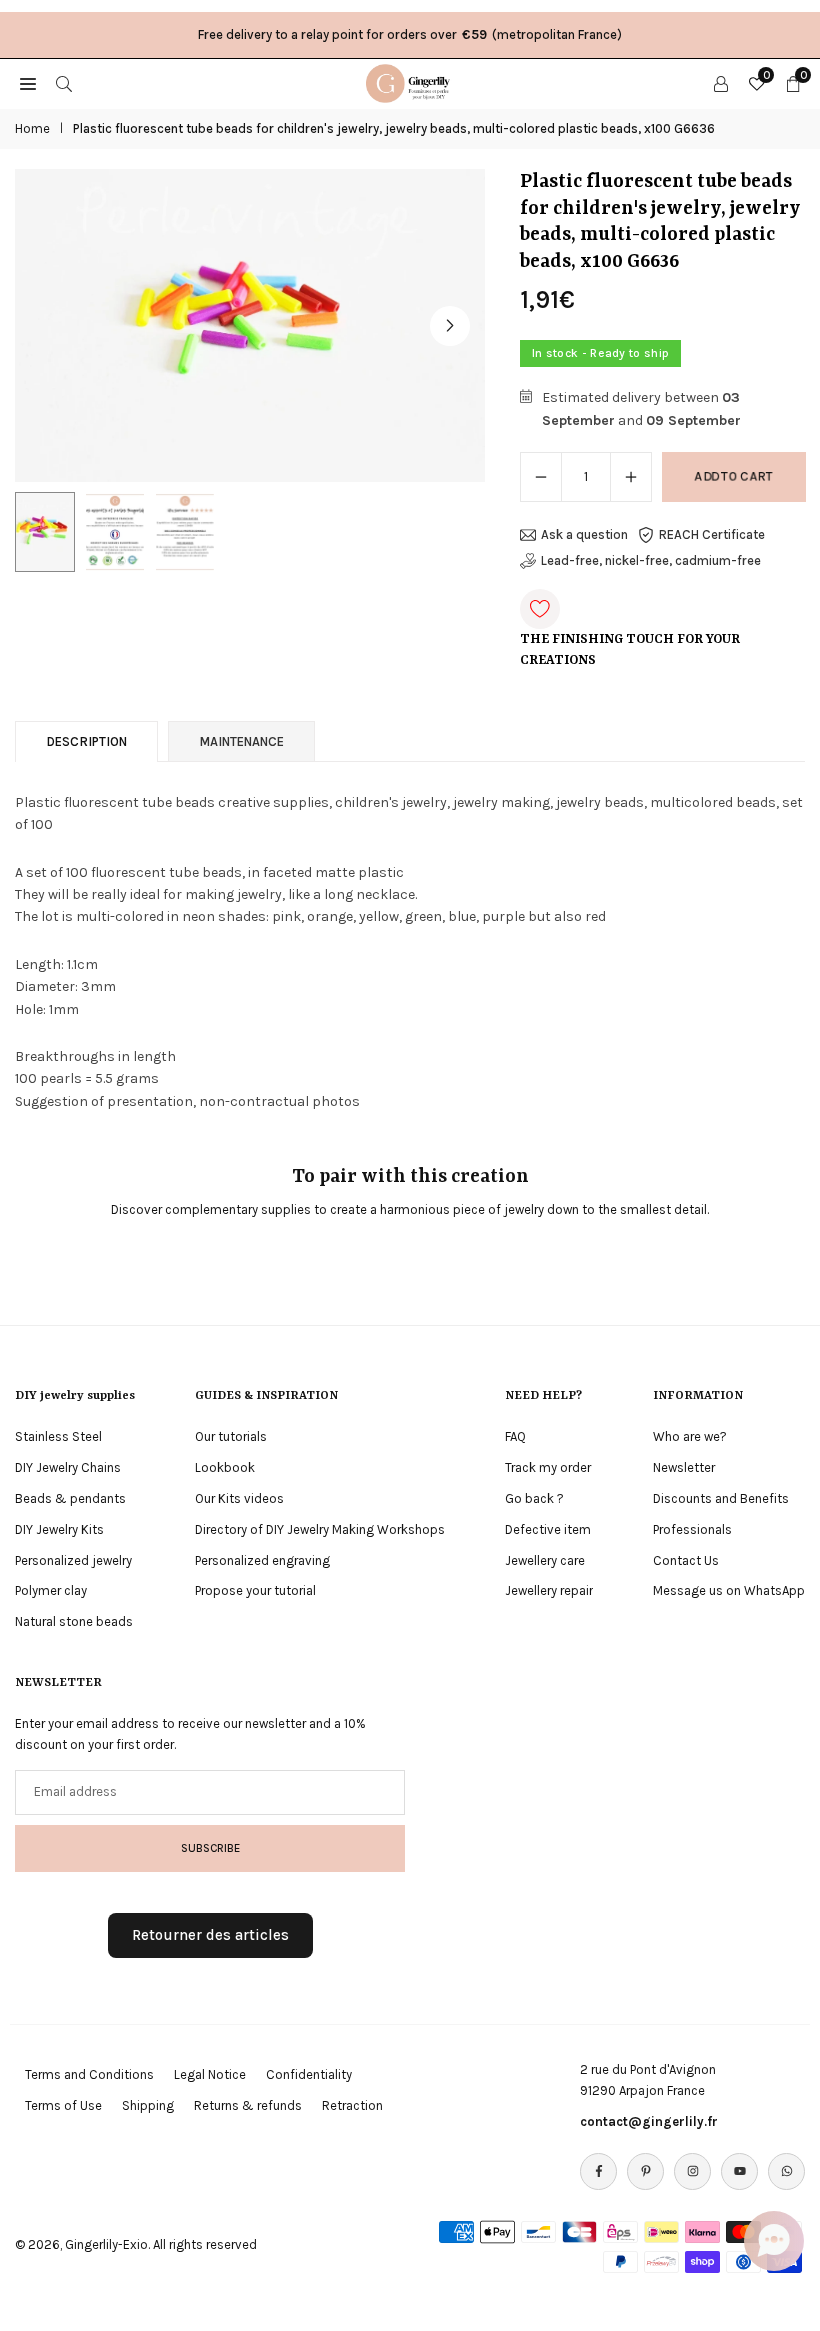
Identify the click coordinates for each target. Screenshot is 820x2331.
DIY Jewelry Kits (59, 1529)
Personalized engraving (262, 1560)
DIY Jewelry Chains (68, 1467)
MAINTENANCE (241, 741)
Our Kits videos (239, 1498)
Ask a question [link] (584, 534)
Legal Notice (210, 2074)
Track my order (548, 1467)
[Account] (721, 83)
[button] (450, 326)
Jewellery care (545, 1560)
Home (32, 128)
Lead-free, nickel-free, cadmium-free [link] (651, 560)
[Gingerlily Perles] (411, 82)
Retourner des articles (210, 1935)
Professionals (692, 1529)
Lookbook (225, 1467)
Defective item (548, 1529)
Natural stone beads (74, 1621)
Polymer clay (51, 1590)
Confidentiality (309, 2074)
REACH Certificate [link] (712, 534)
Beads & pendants (70, 1498)
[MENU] (28, 83)
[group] (250, 325)
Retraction (352, 2105)
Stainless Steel (58, 1436)
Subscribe (210, 1848)
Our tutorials (231, 1436)
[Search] (64, 83)
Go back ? (534, 1498)
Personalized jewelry (73, 1560)
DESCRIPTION (86, 741)
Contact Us (686, 1560)
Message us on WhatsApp (729, 1590)
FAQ (515, 1436)
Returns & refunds (248, 2105)
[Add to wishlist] (540, 609)
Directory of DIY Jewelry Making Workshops (320, 1529)
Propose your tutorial (255, 1590)
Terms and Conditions (89, 2074)
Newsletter (684, 1467)
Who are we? (690, 1436)
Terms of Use (63, 2105)
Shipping (148, 2105)
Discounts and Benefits (721, 1498)
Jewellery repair (549, 1590)
